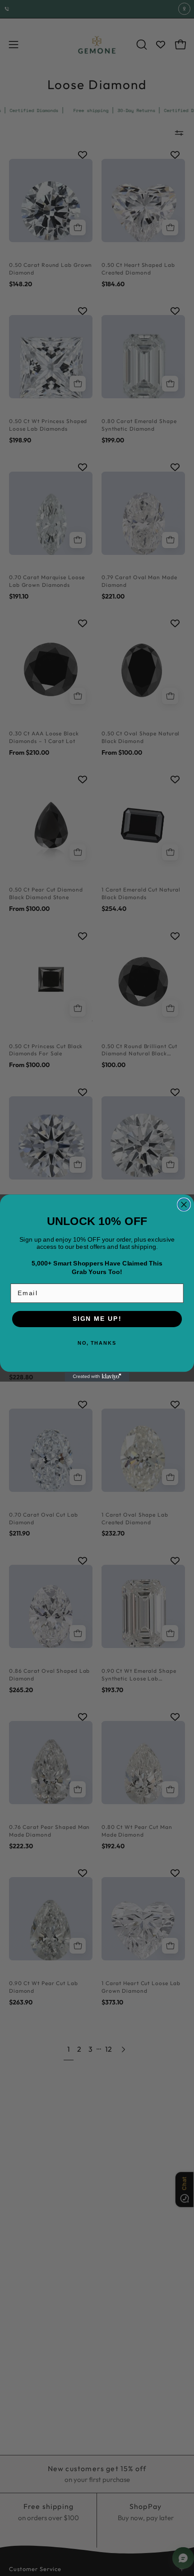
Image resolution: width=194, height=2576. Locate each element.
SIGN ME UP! (97, 1319)
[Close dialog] (184, 1205)
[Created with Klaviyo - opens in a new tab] (97, 1377)
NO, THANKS (97, 1343)
